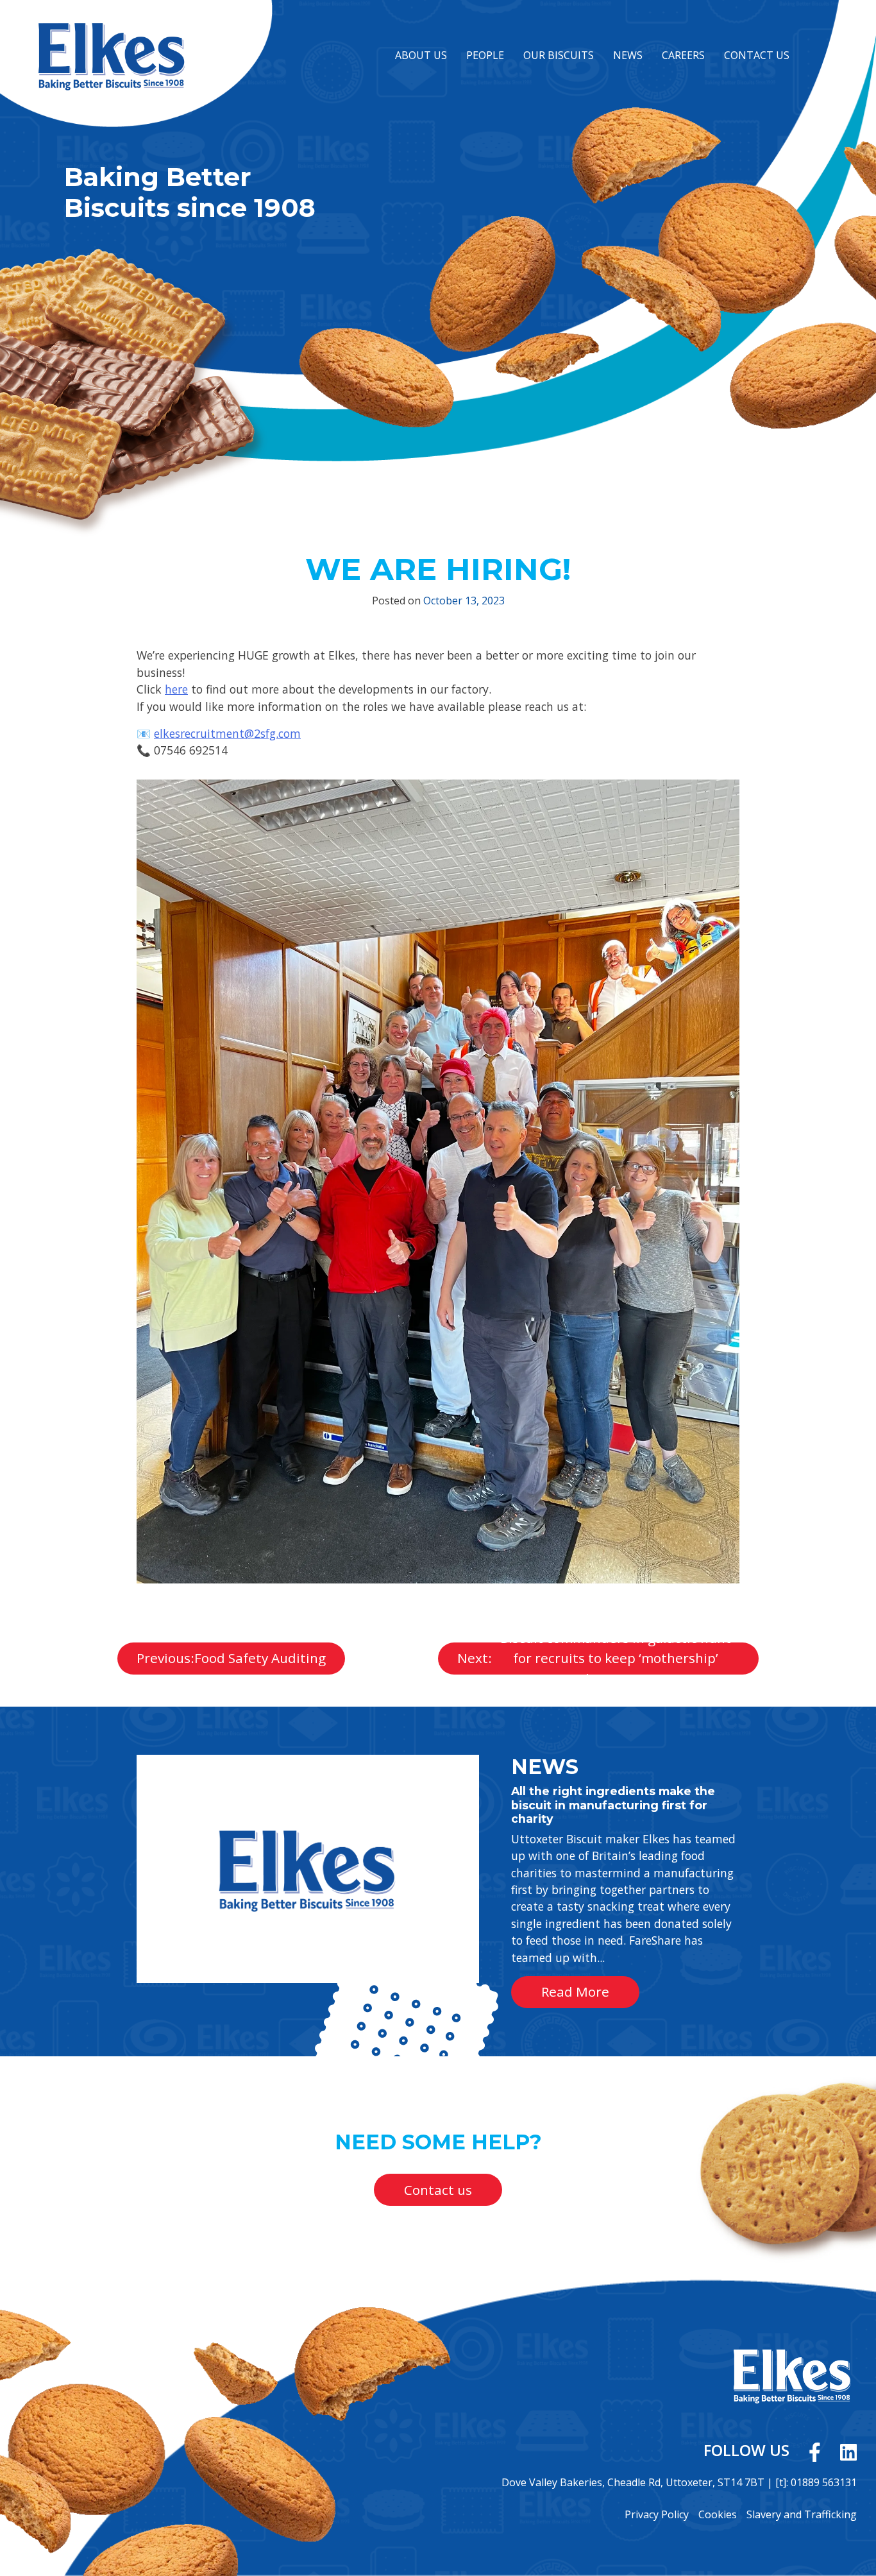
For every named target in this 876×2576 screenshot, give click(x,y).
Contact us (438, 2190)
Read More (163, 1762)
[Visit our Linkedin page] (848, 2450)
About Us (421, 55)
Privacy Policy (657, 2514)
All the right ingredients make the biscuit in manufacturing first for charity (613, 1804)
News (628, 55)
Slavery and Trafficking (802, 2514)
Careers (683, 55)
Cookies (718, 2514)
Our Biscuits (559, 55)
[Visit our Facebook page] (815, 2450)
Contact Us (757, 55)
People (485, 55)
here (176, 689)
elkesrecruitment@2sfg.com (227, 733)
